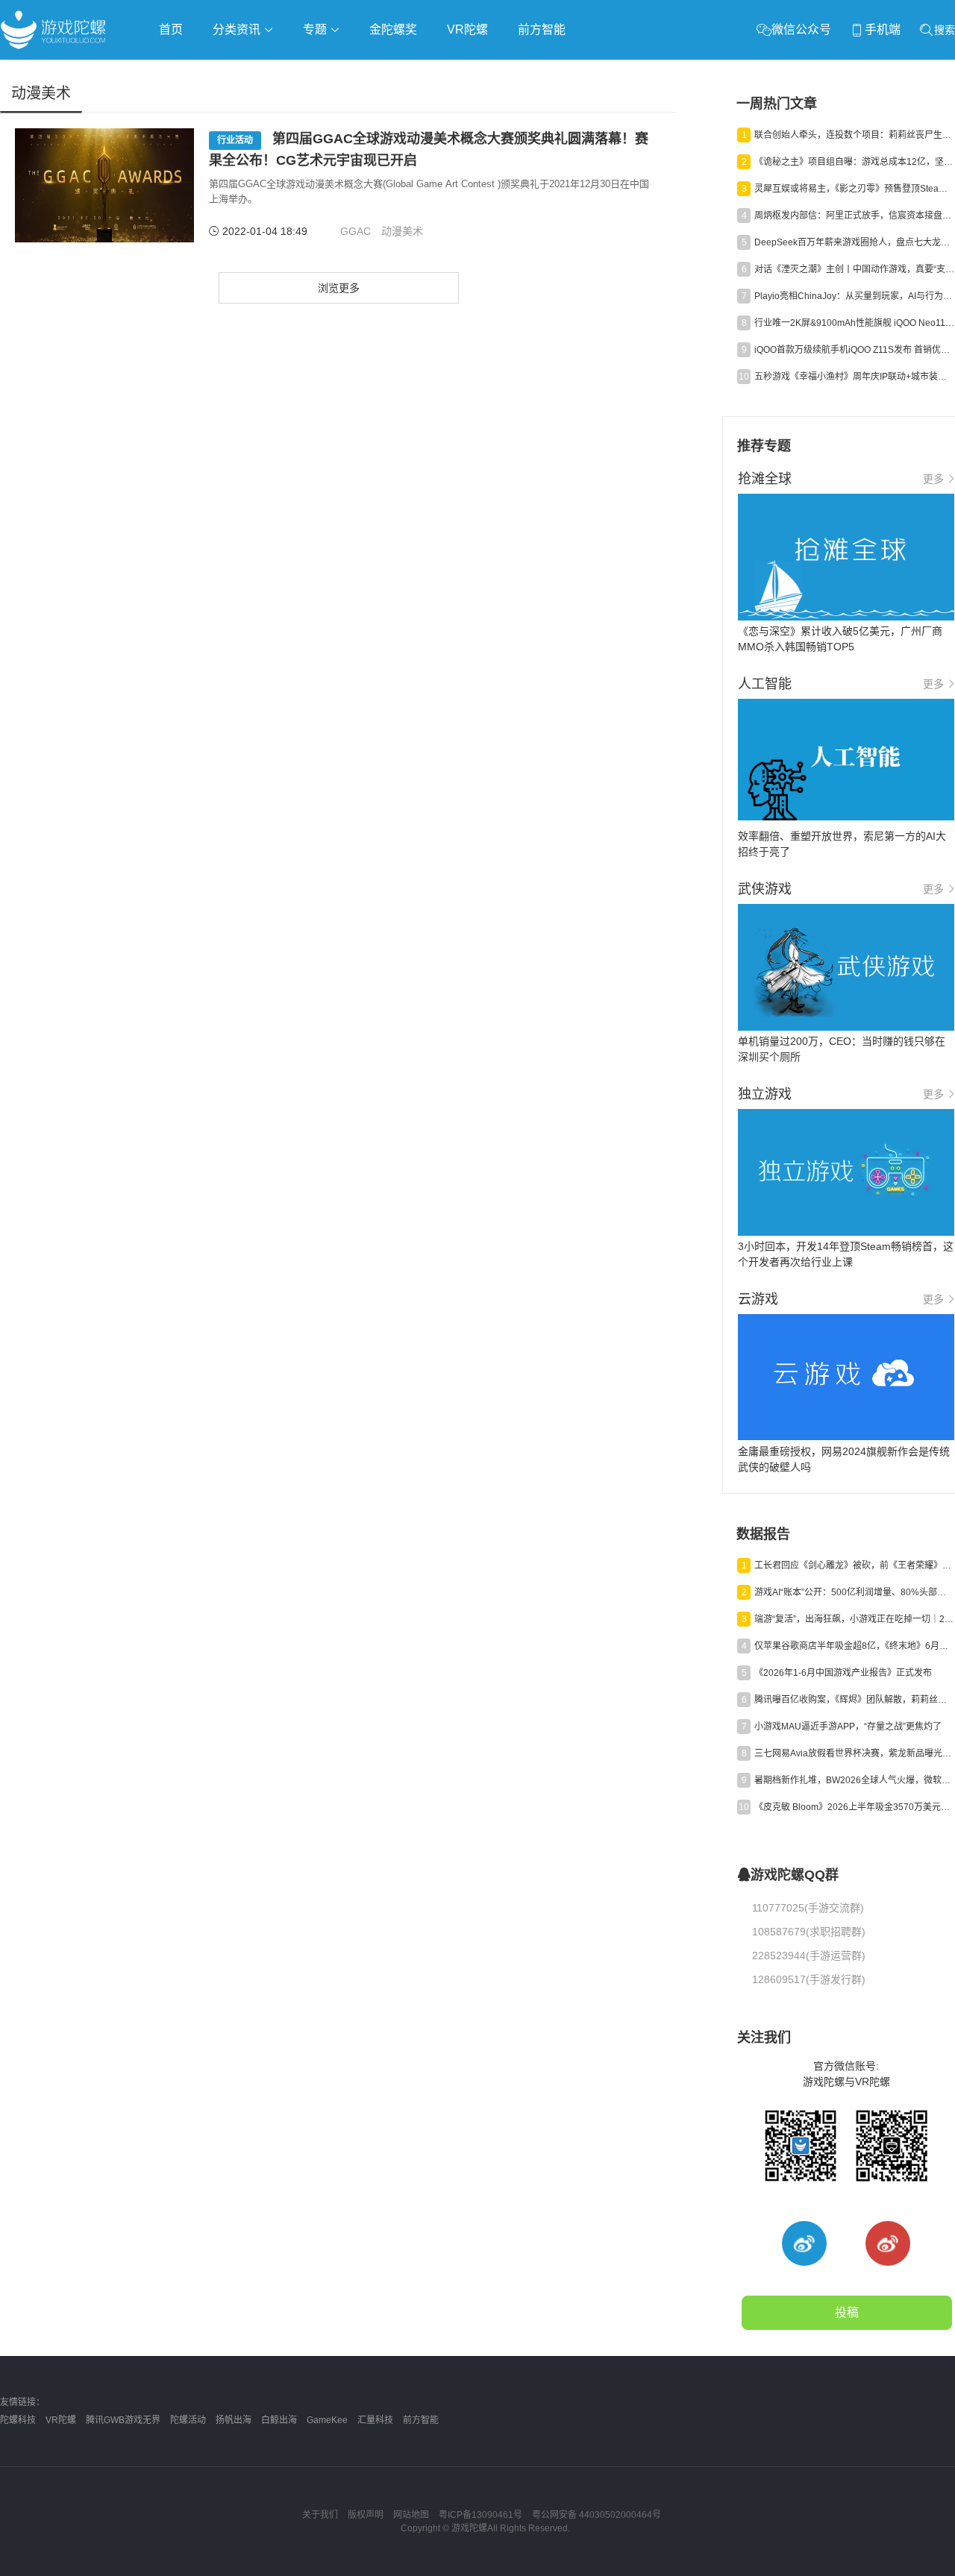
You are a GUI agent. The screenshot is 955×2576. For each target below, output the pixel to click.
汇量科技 (375, 2420)
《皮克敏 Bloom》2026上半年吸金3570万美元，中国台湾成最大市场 (854, 1807)
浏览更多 (339, 288)
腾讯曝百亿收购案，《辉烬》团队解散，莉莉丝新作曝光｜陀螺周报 (854, 1700)
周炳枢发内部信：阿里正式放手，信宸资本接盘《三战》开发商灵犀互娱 (854, 216)
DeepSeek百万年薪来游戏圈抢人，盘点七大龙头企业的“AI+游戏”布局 (854, 242)
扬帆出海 (234, 2420)
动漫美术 (402, 231)
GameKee (327, 2420)
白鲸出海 (279, 2420)
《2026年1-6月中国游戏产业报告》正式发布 (843, 1673)
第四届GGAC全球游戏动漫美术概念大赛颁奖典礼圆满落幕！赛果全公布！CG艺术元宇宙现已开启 (429, 150)
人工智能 (240, 72)
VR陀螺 (467, 29)
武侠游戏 (303, 72)
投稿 (847, 2312)
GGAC (356, 231)
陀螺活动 (188, 2420)
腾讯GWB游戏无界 (123, 2420)
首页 (171, 29)
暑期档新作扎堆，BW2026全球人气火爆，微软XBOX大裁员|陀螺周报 (854, 1780)
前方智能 (542, 29)
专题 (316, 29)
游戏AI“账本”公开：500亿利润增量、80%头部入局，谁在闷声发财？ (854, 1592)
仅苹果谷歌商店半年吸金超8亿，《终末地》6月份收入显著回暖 (854, 1646)
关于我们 (320, 2515)
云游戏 (425, 72)
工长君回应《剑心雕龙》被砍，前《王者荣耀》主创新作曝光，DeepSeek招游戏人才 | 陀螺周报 (854, 1565)
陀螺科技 (18, 2420)
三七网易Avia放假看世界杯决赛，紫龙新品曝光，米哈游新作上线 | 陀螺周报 (854, 1753)
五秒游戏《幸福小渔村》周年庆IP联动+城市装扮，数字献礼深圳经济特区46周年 (854, 377)
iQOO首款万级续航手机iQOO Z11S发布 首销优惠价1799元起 (854, 350)
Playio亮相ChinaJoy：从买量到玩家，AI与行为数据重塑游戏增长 (854, 296)
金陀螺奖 (393, 29)
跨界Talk (176, 112)
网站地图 (411, 2515)
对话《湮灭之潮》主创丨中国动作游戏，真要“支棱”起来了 (854, 269)
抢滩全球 (178, 72)
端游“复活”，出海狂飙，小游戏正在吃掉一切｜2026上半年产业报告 (854, 1619)
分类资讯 (238, 29)
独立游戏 (366, 72)
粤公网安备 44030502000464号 (597, 2515)
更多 (933, 479)
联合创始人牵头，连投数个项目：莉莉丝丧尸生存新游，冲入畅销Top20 (854, 135)
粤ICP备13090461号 (480, 2515)
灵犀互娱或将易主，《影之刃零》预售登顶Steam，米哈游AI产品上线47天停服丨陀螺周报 (854, 189)
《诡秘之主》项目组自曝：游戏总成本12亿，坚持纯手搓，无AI (854, 162)
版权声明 (366, 2515)
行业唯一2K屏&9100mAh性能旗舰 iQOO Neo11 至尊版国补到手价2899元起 (854, 323)
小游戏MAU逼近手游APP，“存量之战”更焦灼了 (848, 1727)
